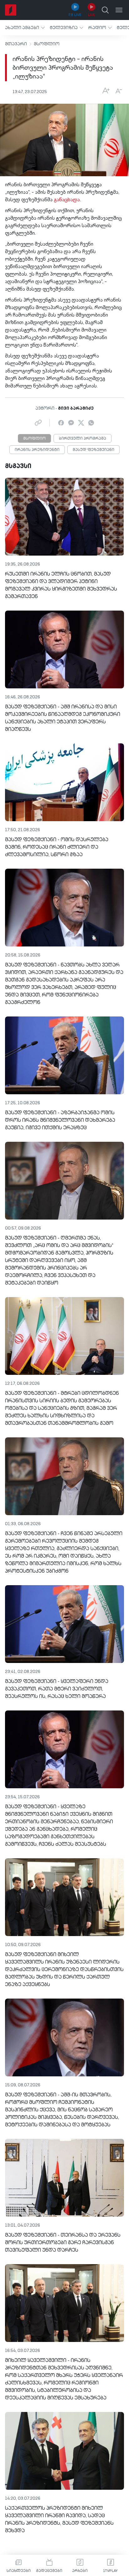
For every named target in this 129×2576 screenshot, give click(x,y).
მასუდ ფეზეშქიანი (93, 450)
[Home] (11, 10)
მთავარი (16, 44)
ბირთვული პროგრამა (83, 439)
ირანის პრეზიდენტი (37, 450)
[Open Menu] (119, 10)
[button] (25, 28)
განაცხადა (67, 200)
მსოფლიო (47, 44)
